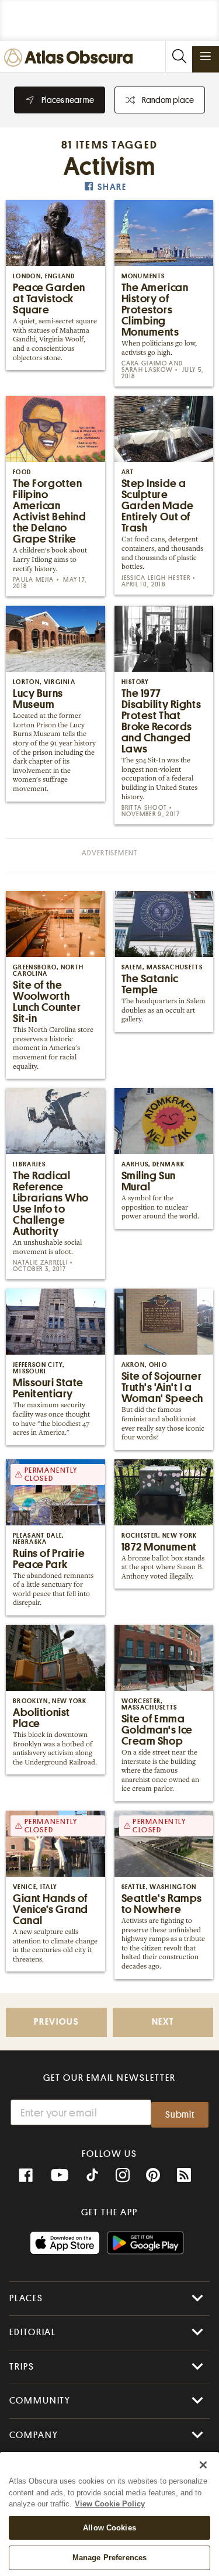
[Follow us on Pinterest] (153, 2176)
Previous (56, 2022)
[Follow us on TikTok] (92, 2177)
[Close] (203, 2465)
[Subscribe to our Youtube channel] (60, 2176)
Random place (168, 100)
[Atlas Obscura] (71, 58)
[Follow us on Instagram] (123, 2176)
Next (163, 2022)
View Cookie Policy (110, 2504)
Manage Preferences (109, 2558)
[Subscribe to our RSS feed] (184, 2176)
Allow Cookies (109, 2528)
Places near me (68, 100)
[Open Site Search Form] (179, 56)
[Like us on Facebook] (26, 2176)
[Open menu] (206, 56)
